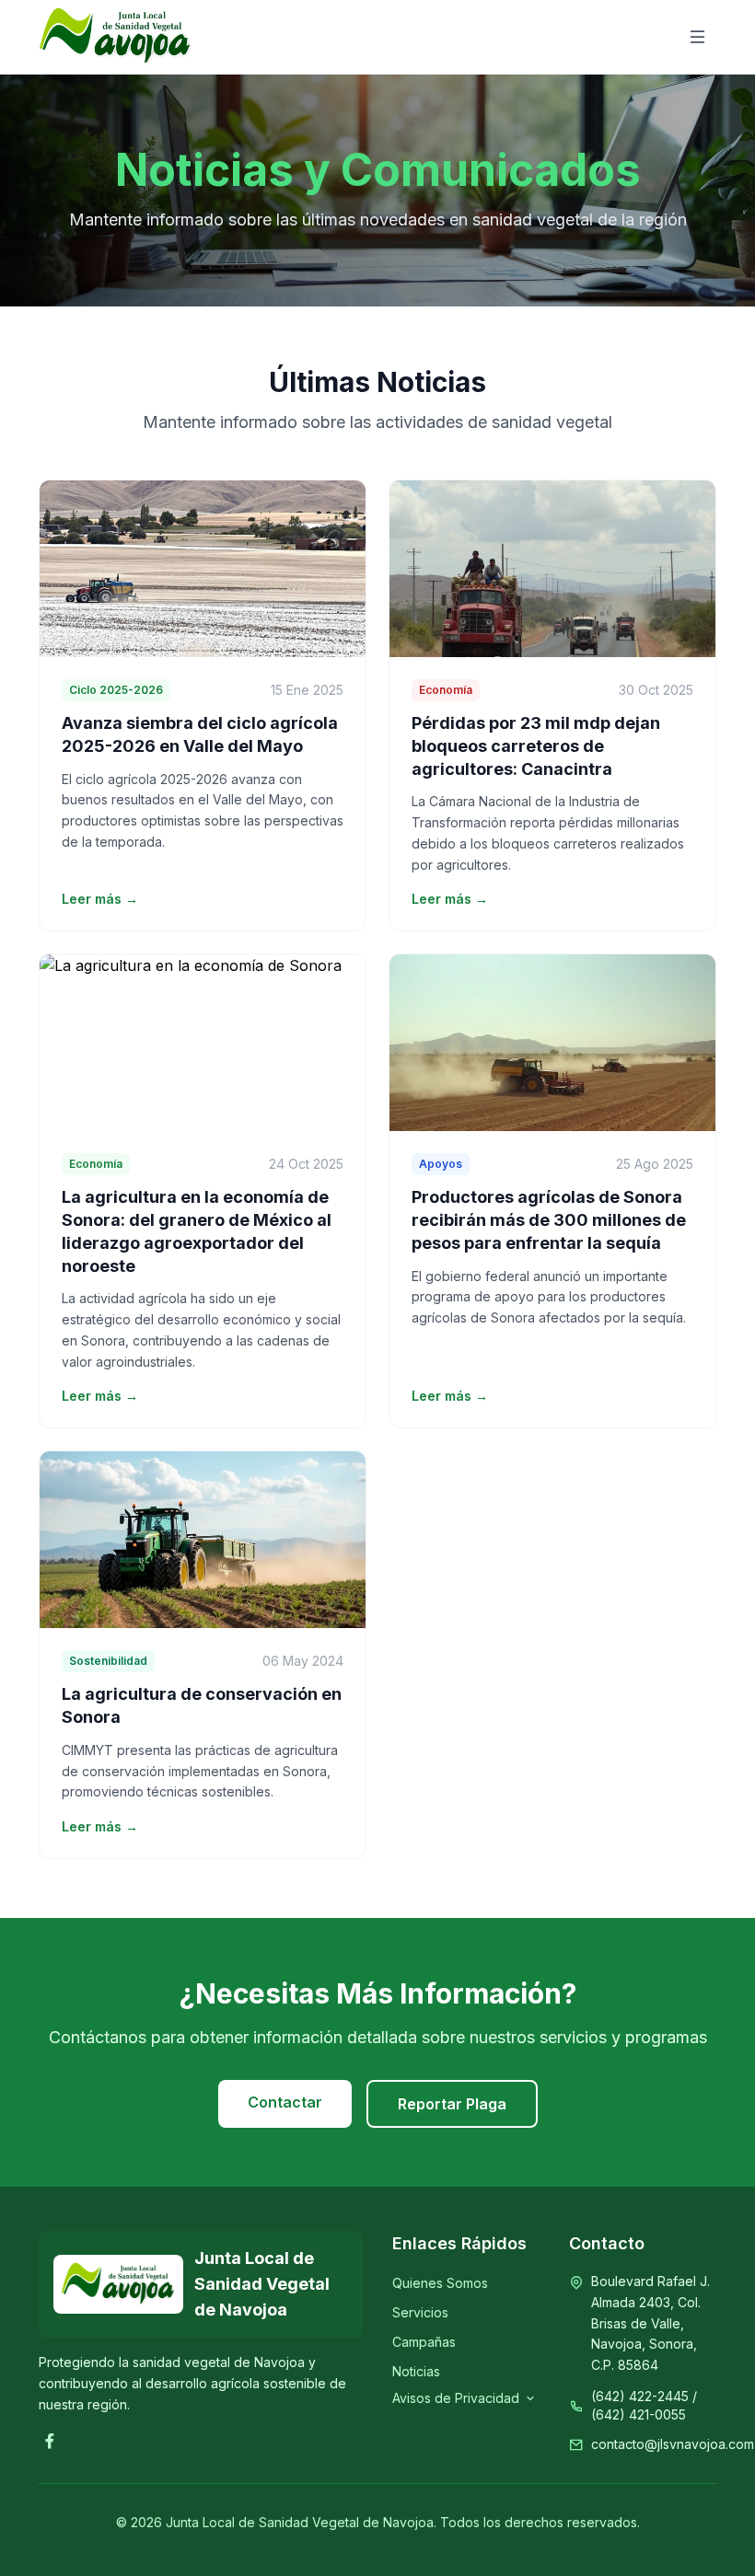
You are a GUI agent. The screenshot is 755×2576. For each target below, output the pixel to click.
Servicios (420, 2312)
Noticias (416, 2371)
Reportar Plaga (452, 2104)
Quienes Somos (440, 2283)
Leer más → (100, 899)
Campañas (424, 2342)
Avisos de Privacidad (456, 2398)
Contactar (285, 2102)
